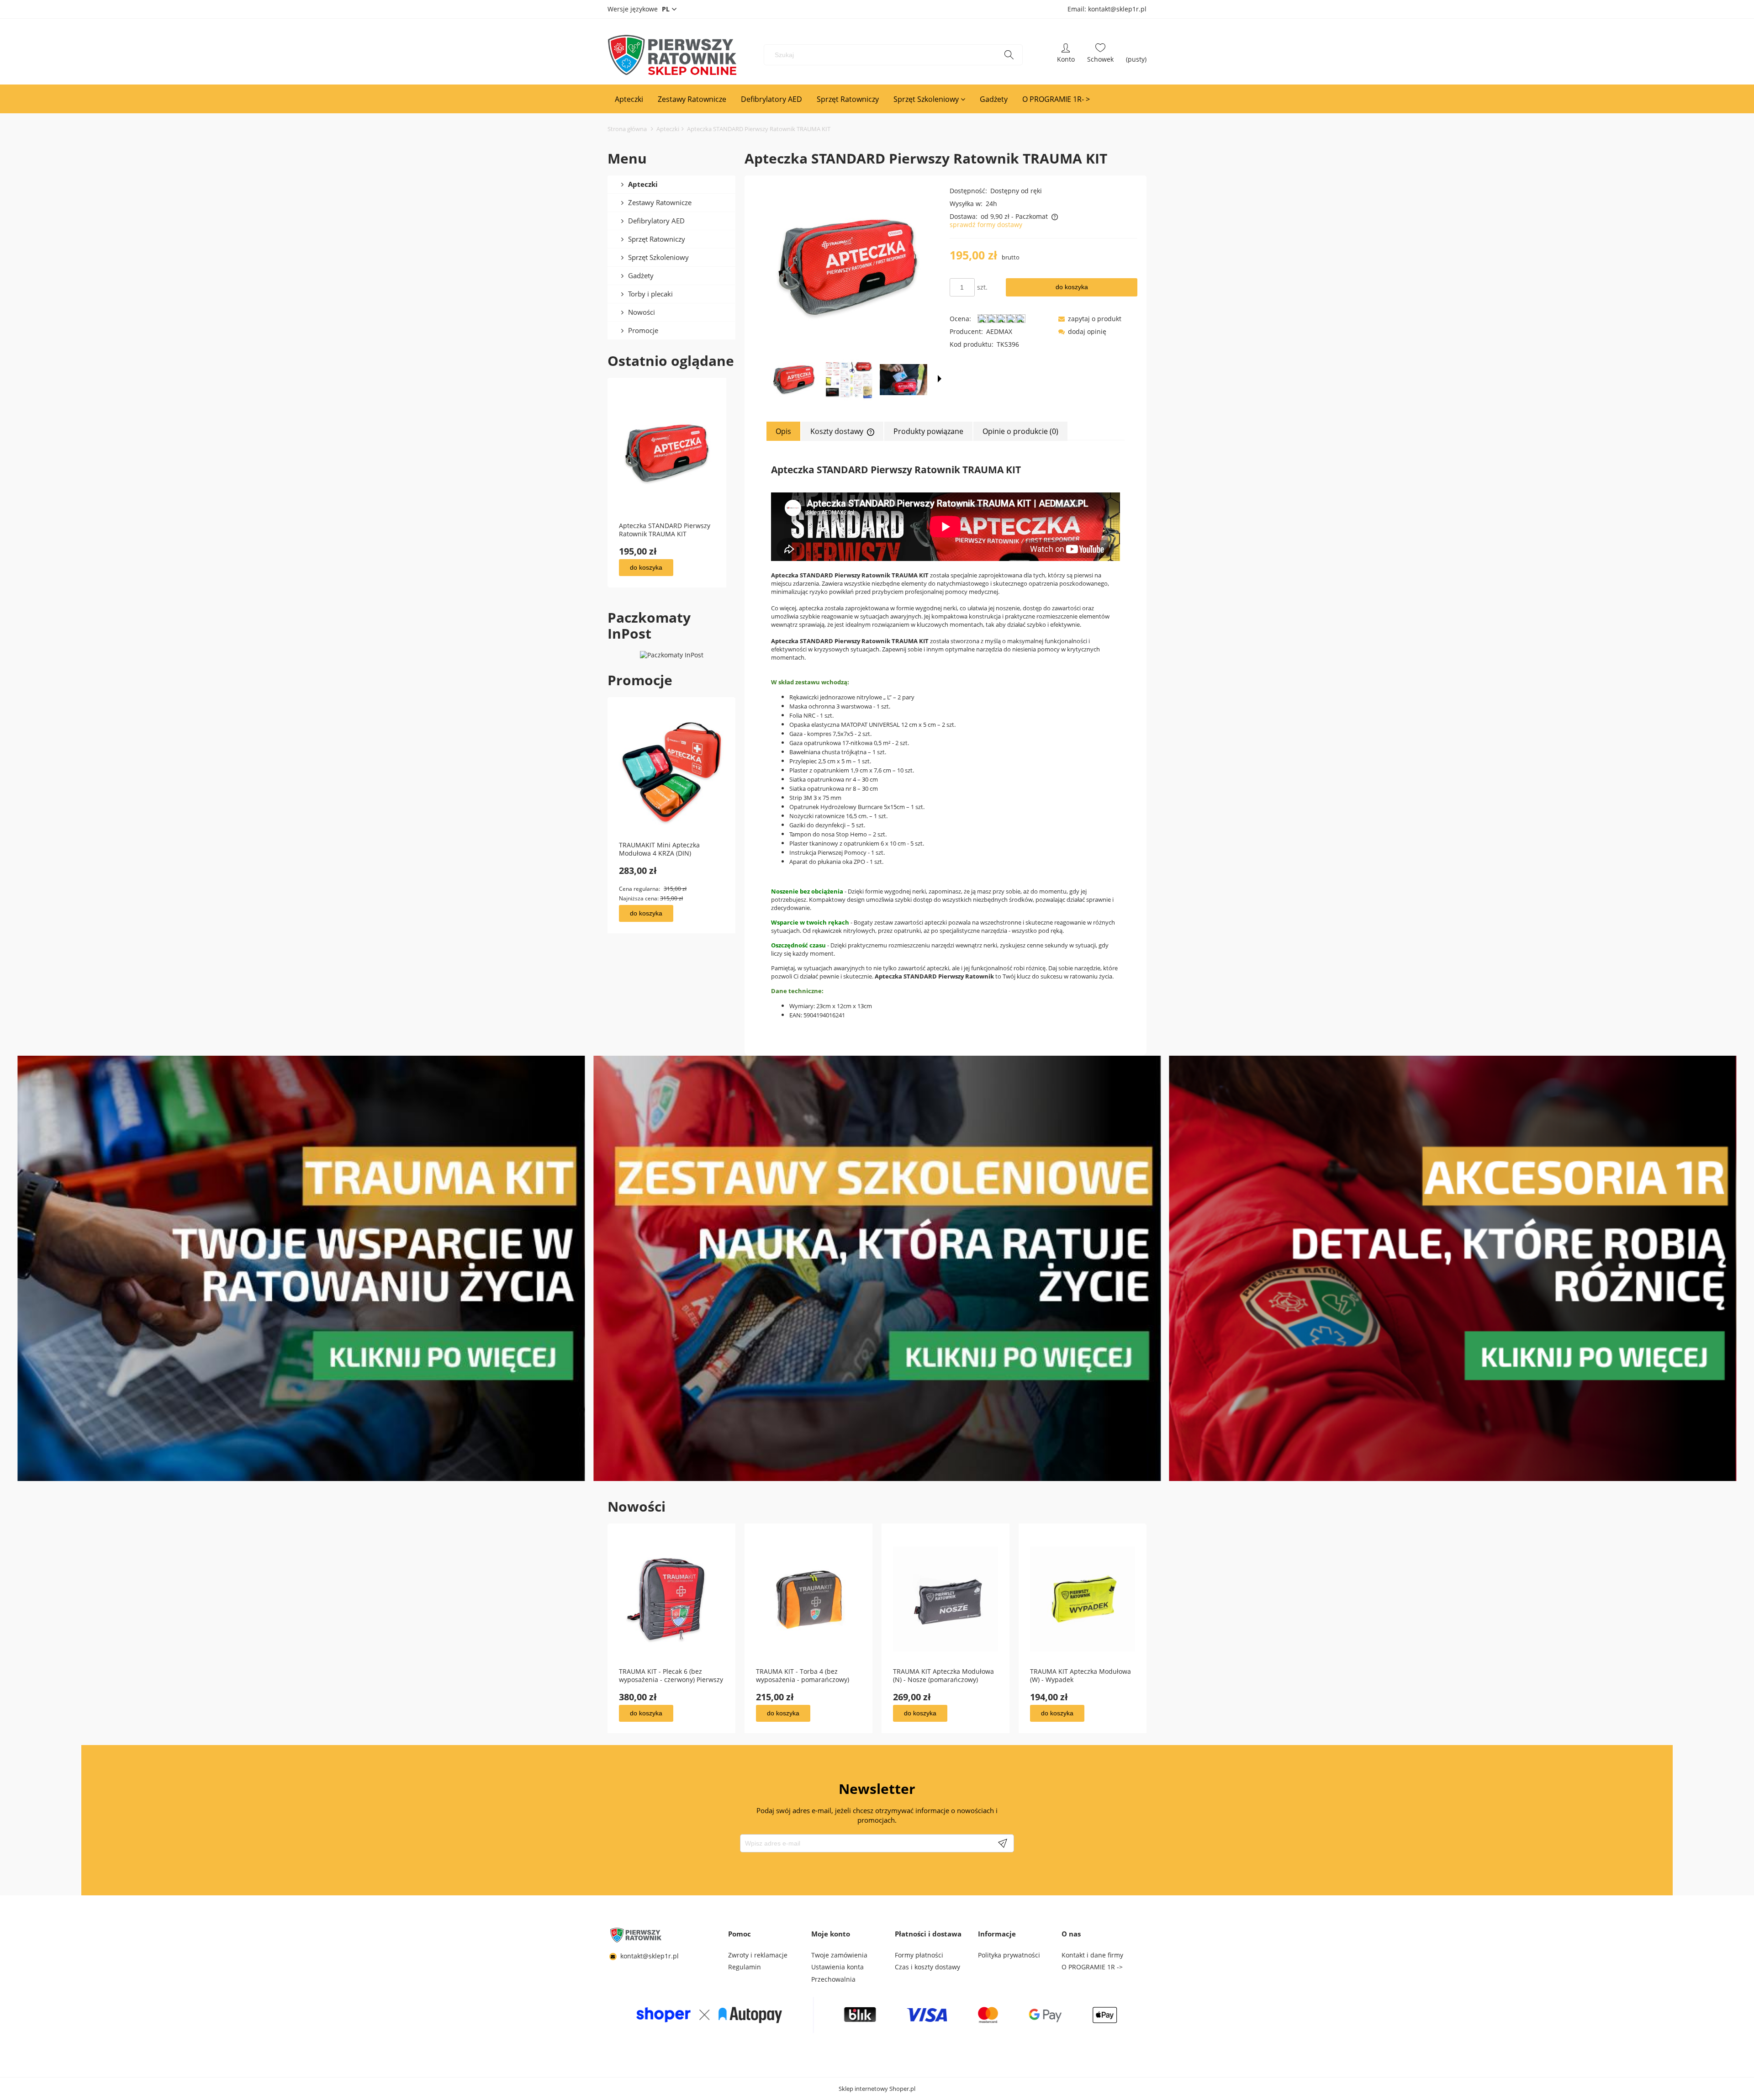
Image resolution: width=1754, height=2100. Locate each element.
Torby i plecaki (650, 294)
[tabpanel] (946, 741)
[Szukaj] (1009, 55)
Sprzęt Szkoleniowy (658, 257)
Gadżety (641, 275)
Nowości (642, 312)
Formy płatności (919, 1955)
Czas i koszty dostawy (927, 1967)
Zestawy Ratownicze (660, 202)
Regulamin (745, 1967)
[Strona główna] (672, 55)
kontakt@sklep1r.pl (650, 1956)
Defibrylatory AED (656, 221)
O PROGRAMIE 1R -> (1092, 1967)
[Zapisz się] (1003, 1843)
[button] (940, 379)
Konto (1066, 55)
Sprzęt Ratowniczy (657, 239)
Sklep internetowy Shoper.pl (877, 2089)
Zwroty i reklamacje (758, 1955)
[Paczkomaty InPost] (672, 654)
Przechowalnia (833, 1979)
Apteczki (643, 184)
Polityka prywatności (1009, 1955)
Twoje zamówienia (839, 1955)
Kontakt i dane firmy (1092, 1955)
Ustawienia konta (837, 1967)
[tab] (784, 431)
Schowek (1100, 55)
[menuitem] (629, 99)
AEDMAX (999, 331)
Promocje (643, 330)
